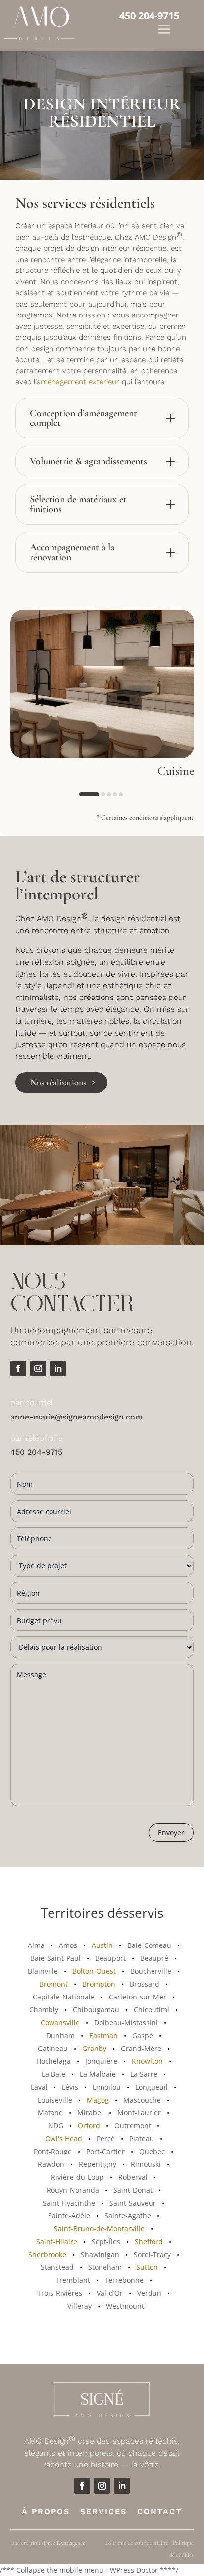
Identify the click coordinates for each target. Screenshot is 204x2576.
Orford (89, 2126)
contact (159, 2511)
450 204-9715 (149, 15)
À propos (46, 2511)
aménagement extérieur (78, 382)
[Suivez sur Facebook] (18, 1368)
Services (103, 2511)
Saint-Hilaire (57, 2241)
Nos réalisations (58, 1082)
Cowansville (60, 2023)
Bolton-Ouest (94, 1971)
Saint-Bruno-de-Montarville (99, 2229)
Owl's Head (64, 2138)
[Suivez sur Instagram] (38, 1368)
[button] (89, 794)
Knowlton (147, 2061)
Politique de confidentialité (137, 2543)
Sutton (147, 2267)
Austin (102, 1945)
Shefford (149, 2241)
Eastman (103, 2035)
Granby (94, 2048)
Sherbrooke (47, 2254)
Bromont (53, 1984)
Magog (98, 2100)
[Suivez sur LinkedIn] (58, 1368)
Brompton (99, 1984)
